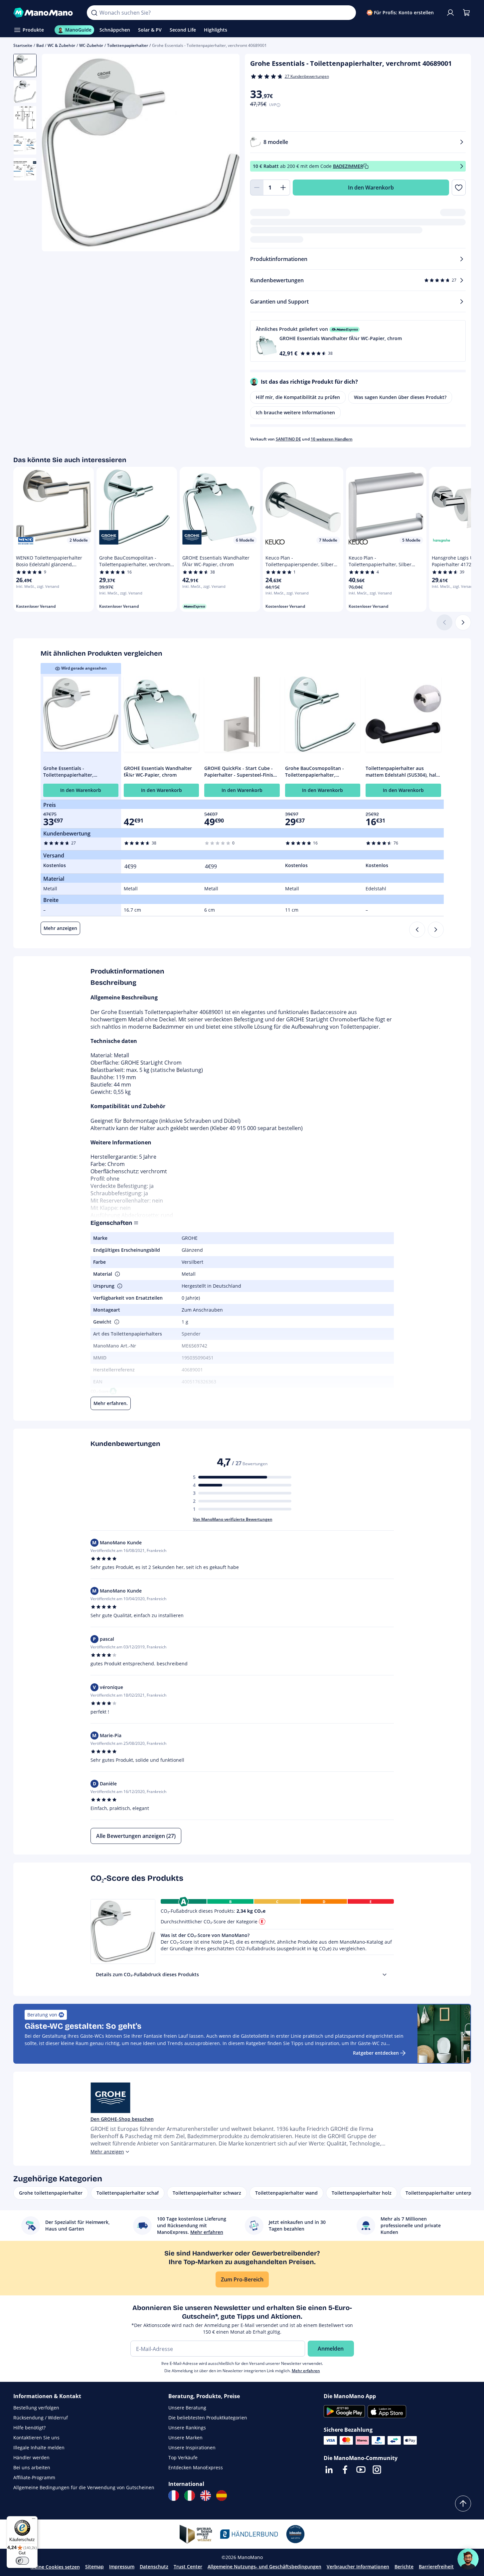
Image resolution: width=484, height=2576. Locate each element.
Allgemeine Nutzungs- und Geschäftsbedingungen (264, 2567)
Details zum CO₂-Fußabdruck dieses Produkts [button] (147, 1974)
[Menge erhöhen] (283, 188)
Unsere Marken (185, 2438)
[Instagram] (377, 2470)
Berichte (404, 2567)
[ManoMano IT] (190, 2496)
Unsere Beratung (187, 2408)
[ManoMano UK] (206, 2496)
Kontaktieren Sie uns (36, 2438)
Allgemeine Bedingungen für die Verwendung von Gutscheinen (84, 2487)
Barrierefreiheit (436, 2567)
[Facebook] (345, 2470)
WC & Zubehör (61, 45)
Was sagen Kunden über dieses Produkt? (400, 397)
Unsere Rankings (187, 2428)
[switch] (22, 2561)
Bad (40, 45)
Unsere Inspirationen (192, 2447)
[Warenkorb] (466, 13)
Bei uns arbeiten (32, 2467)
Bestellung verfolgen (36, 2408)
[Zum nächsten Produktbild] (226, 154)
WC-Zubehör (91, 45)
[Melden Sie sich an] (450, 13)
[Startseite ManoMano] (45, 13)
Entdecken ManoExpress (196, 2467)
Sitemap (94, 2567)
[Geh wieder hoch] (463, 2504)
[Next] (436, 930)
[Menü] (34, 2520)
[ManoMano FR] (174, 2496)
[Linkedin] (329, 2470)
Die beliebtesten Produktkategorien (208, 2418)
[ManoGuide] (468, 2559)
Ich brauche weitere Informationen (295, 412)
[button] (358, 341)
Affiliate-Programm (34, 2477)
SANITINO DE (288, 439)
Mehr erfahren (306, 2371)
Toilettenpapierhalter (128, 45)
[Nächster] (463, 622)
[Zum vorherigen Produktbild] (55, 154)
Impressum (122, 2567)
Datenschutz (154, 2567)
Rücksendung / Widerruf (41, 2418)
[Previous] (417, 930)
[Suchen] (94, 13)
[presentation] (385, 1975)
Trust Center (188, 2567)
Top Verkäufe (183, 2457)
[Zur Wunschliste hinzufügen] (459, 188)
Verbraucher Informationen (358, 2567)
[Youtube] (361, 2470)
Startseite (23, 45)
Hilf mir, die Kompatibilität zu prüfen (298, 397)
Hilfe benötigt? (29, 2428)
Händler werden (31, 2457)
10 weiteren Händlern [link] (332, 439)
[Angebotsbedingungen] (462, 166)
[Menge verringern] (257, 188)
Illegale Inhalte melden (39, 2447)
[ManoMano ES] (222, 2496)
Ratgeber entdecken (376, 2053)
